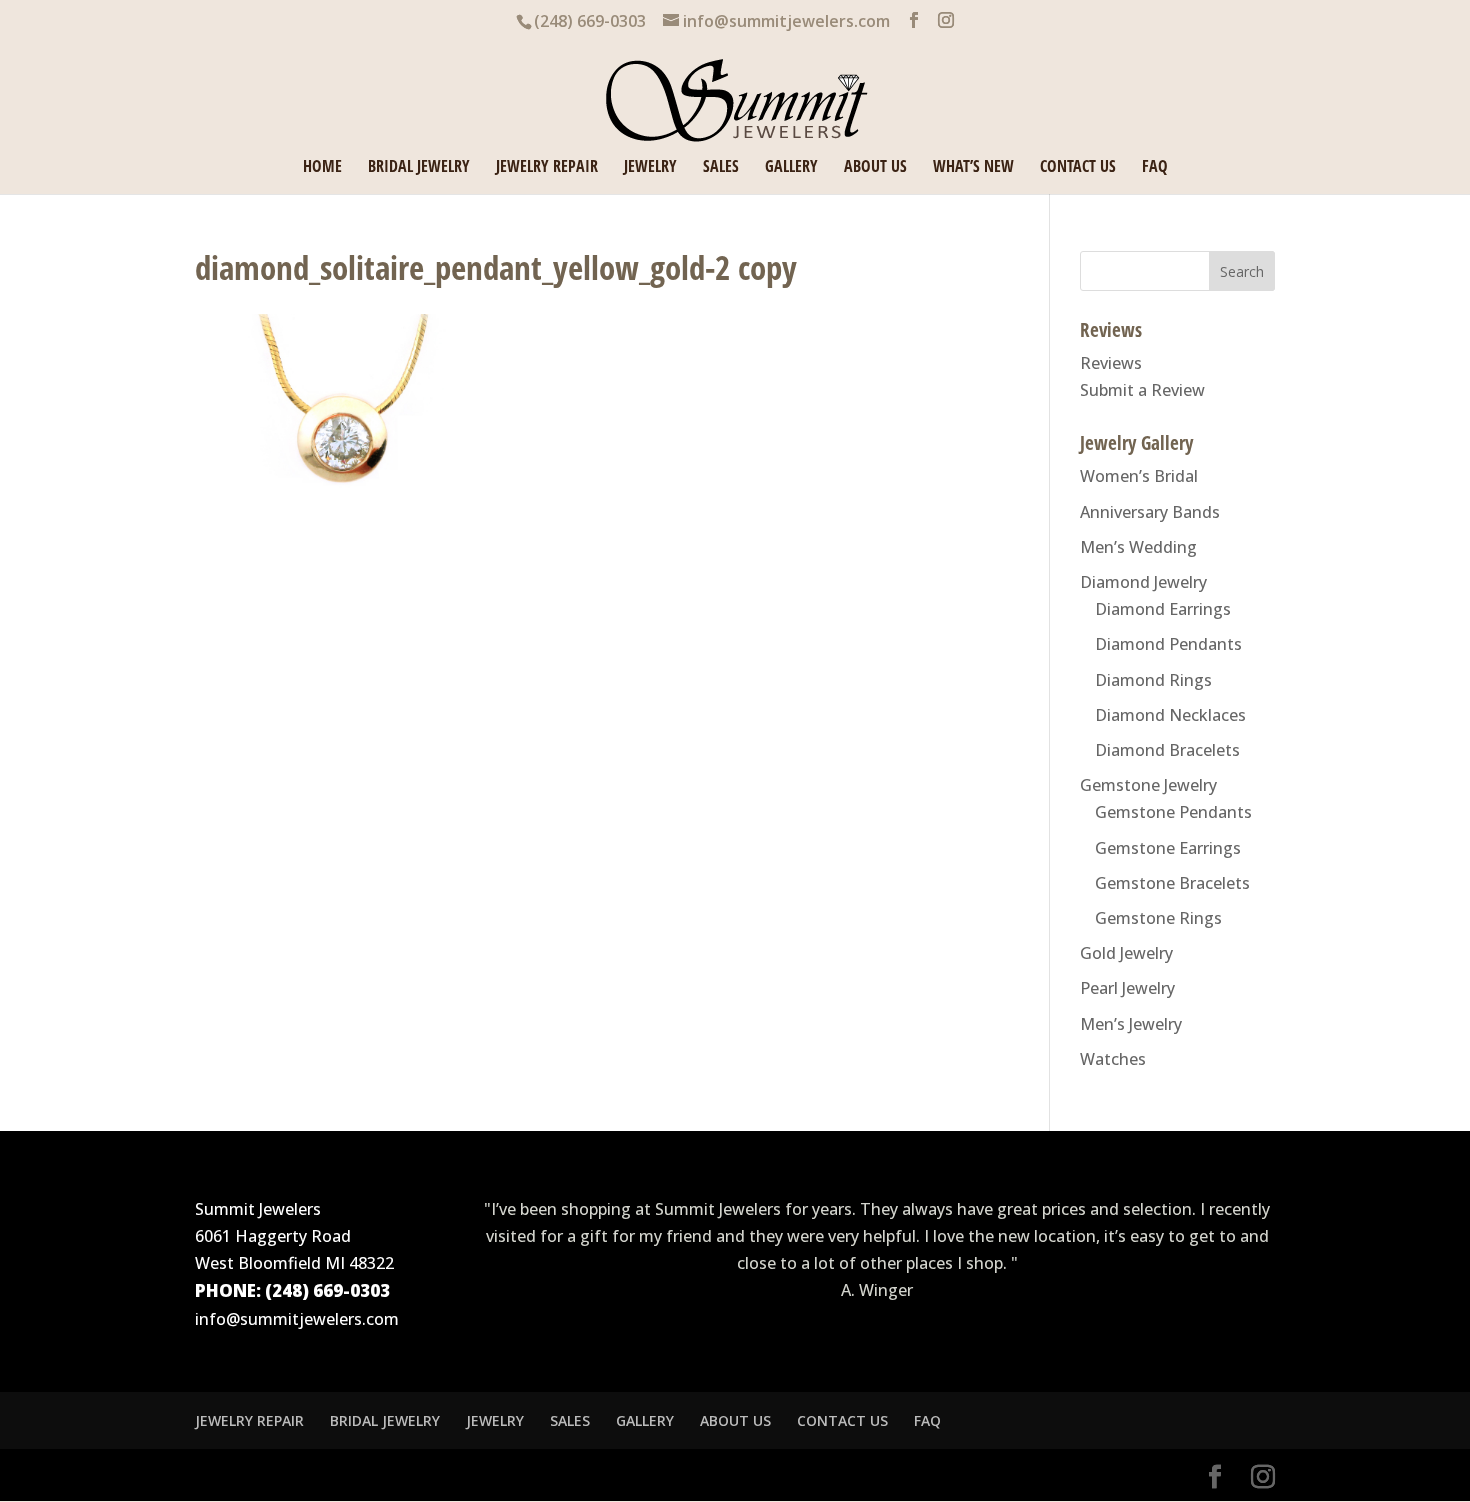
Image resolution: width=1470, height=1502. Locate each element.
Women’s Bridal (1139, 476)
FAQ (1155, 168)
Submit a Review (1142, 390)
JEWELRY (650, 168)
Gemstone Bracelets (1172, 883)
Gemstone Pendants (1173, 812)
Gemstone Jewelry (1148, 785)
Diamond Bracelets (1167, 750)
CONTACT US (1078, 168)
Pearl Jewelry (1127, 988)
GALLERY (791, 168)
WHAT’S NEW (973, 168)
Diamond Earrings (1163, 609)
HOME (322, 168)
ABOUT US (875, 168)
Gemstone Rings (1158, 918)
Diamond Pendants (1168, 644)
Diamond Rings (1153, 680)
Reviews (1111, 363)
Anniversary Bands (1150, 512)
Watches (1113, 1059)
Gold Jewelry (1126, 953)
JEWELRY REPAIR (547, 168)
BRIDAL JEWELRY (419, 168)
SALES (721, 168)
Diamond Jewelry (1143, 582)
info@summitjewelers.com (297, 1319)
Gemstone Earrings (1168, 848)
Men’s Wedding (1138, 547)
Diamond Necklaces (1170, 715)
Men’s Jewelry (1131, 1024)
